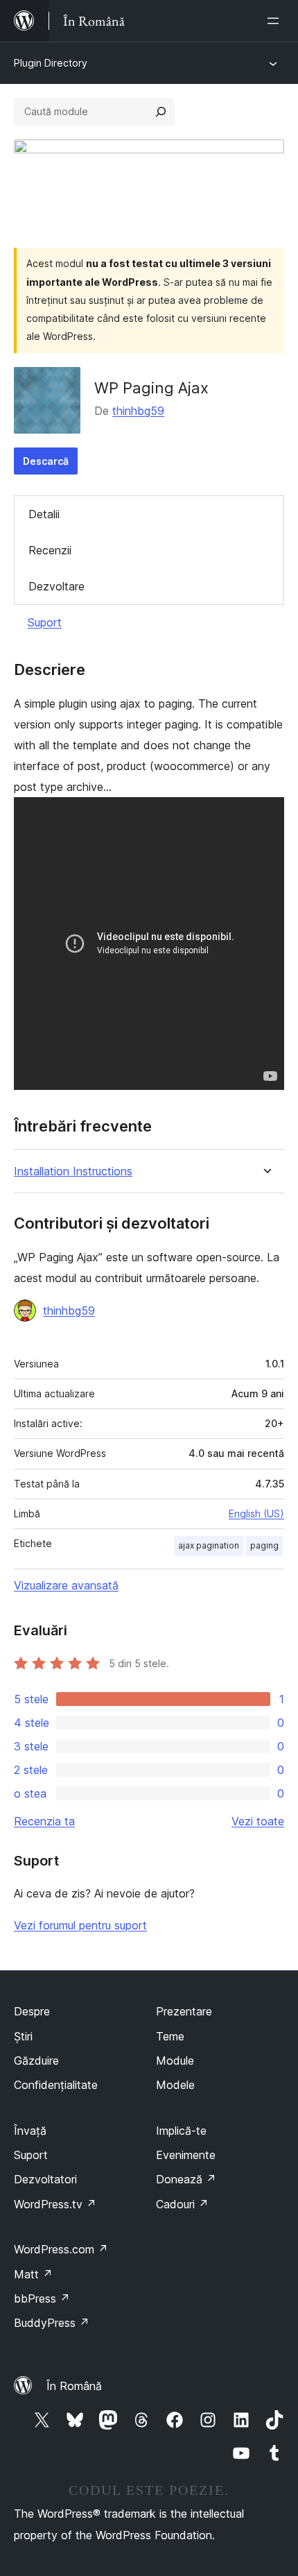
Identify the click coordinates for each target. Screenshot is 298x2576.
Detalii (44, 514)
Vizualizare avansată (66, 1585)
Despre (32, 2011)
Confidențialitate (56, 2085)
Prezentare (184, 2011)
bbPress (42, 2298)
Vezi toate (258, 1821)
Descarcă (46, 461)
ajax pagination (209, 1545)
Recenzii (50, 550)
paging (264, 1545)
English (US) (256, 1513)
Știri (23, 2036)
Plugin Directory (51, 63)
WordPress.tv (55, 2204)
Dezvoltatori (45, 2179)
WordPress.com (61, 2249)
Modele (175, 2085)
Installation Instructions (73, 1171)
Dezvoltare (56, 586)
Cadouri (182, 2204)
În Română (74, 2386)
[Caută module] (161, 112)
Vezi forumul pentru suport (80, 1925)
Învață (30, 2131)
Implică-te (181, 2131)
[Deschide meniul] (276, 21)
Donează (186, 2179)
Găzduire (36, 2061)
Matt (33, 2274)
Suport (45, 622)
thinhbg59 (138, 411)
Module (175, 2061)
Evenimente (186, 2155)
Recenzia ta (44, 1821)
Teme (170, 2036)
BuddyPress (52, 2323)
